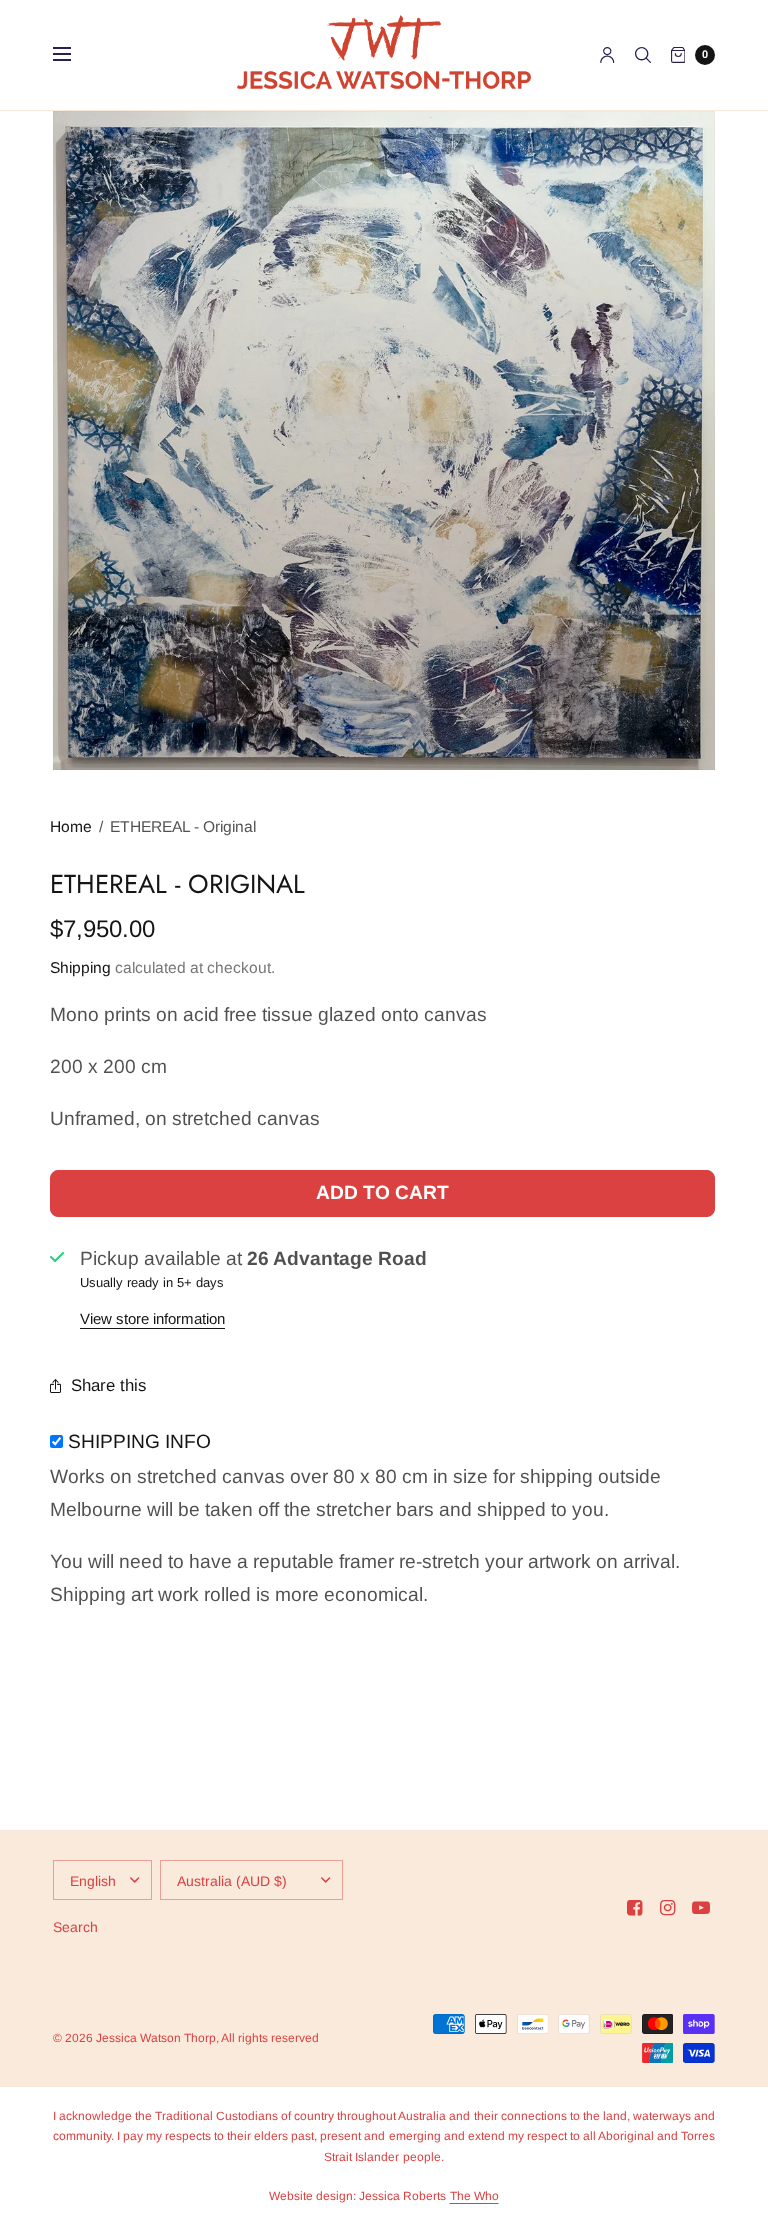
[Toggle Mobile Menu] (75, 55)
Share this (108, 1385)
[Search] (643, 55)
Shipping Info (139, 1441)
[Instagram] (668, 1908)
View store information (152, 1318)
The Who (474, 2196)
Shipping (80, 967)
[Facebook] (635, 1908)
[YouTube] (701, 1908)
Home (71, 826)
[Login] (607, 55)
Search (75, 1927)
